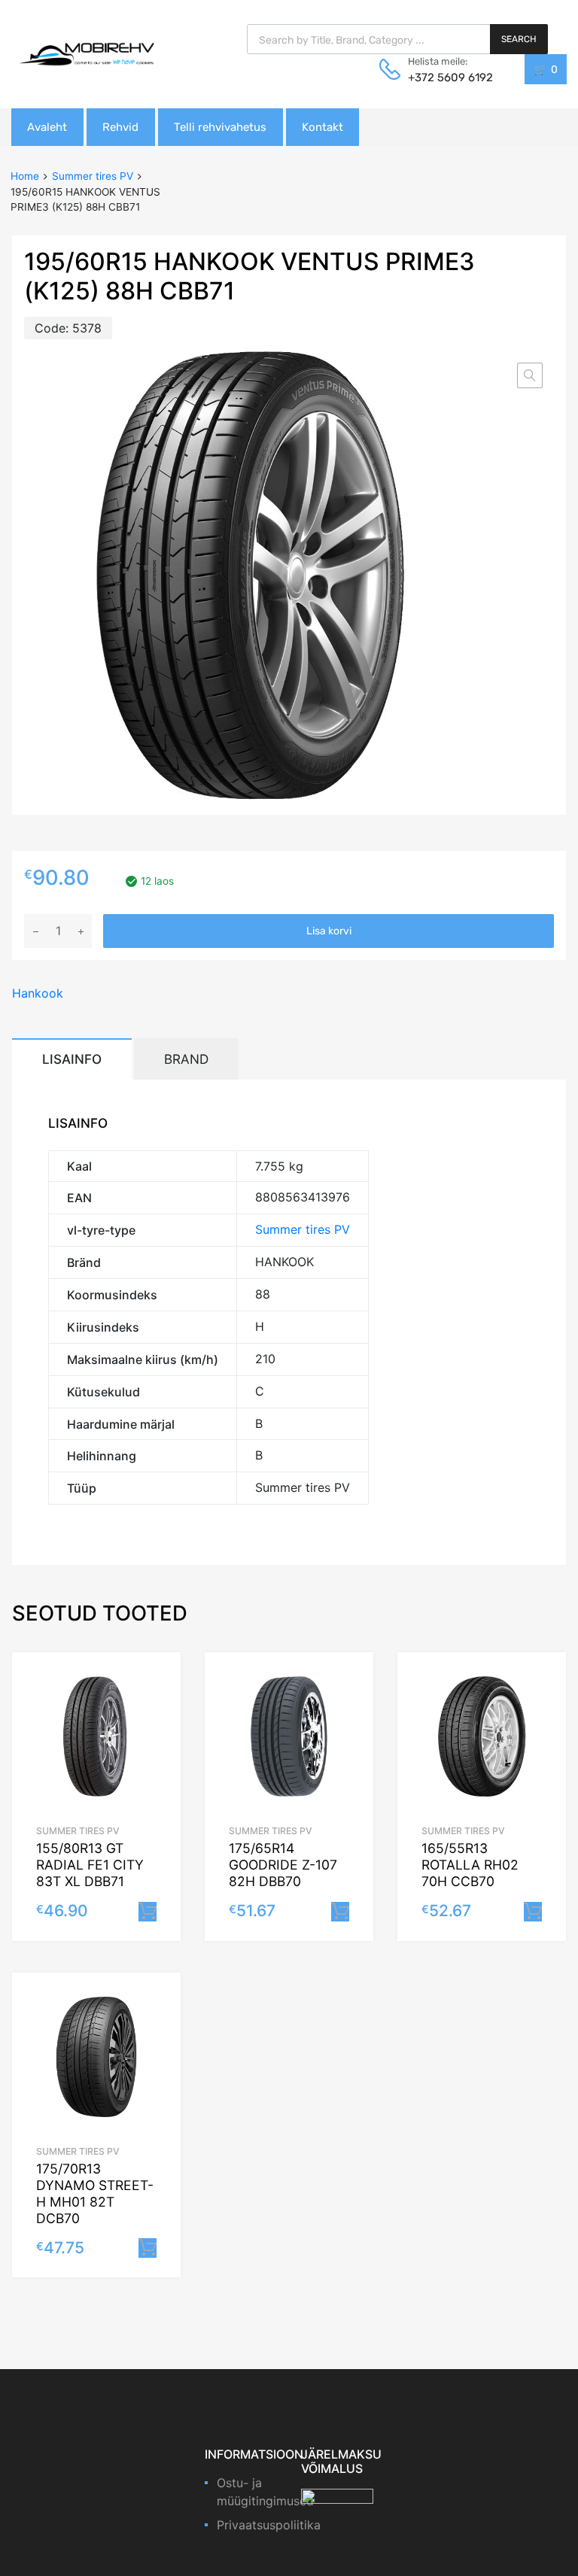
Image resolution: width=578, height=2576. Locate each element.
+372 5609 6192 (445, 77)
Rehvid (120, 127)
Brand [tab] (186, 1059)
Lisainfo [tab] (72, 1059)
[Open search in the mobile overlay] (397, 39)
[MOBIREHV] (87, 53)
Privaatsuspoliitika (269, 2525)
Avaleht (47, 127)
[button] (530, 375)
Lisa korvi (329, 931)
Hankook (38, 993)
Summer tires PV (93, 176)
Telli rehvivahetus (220, 127)
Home (25, 176)
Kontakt (322, 127)
